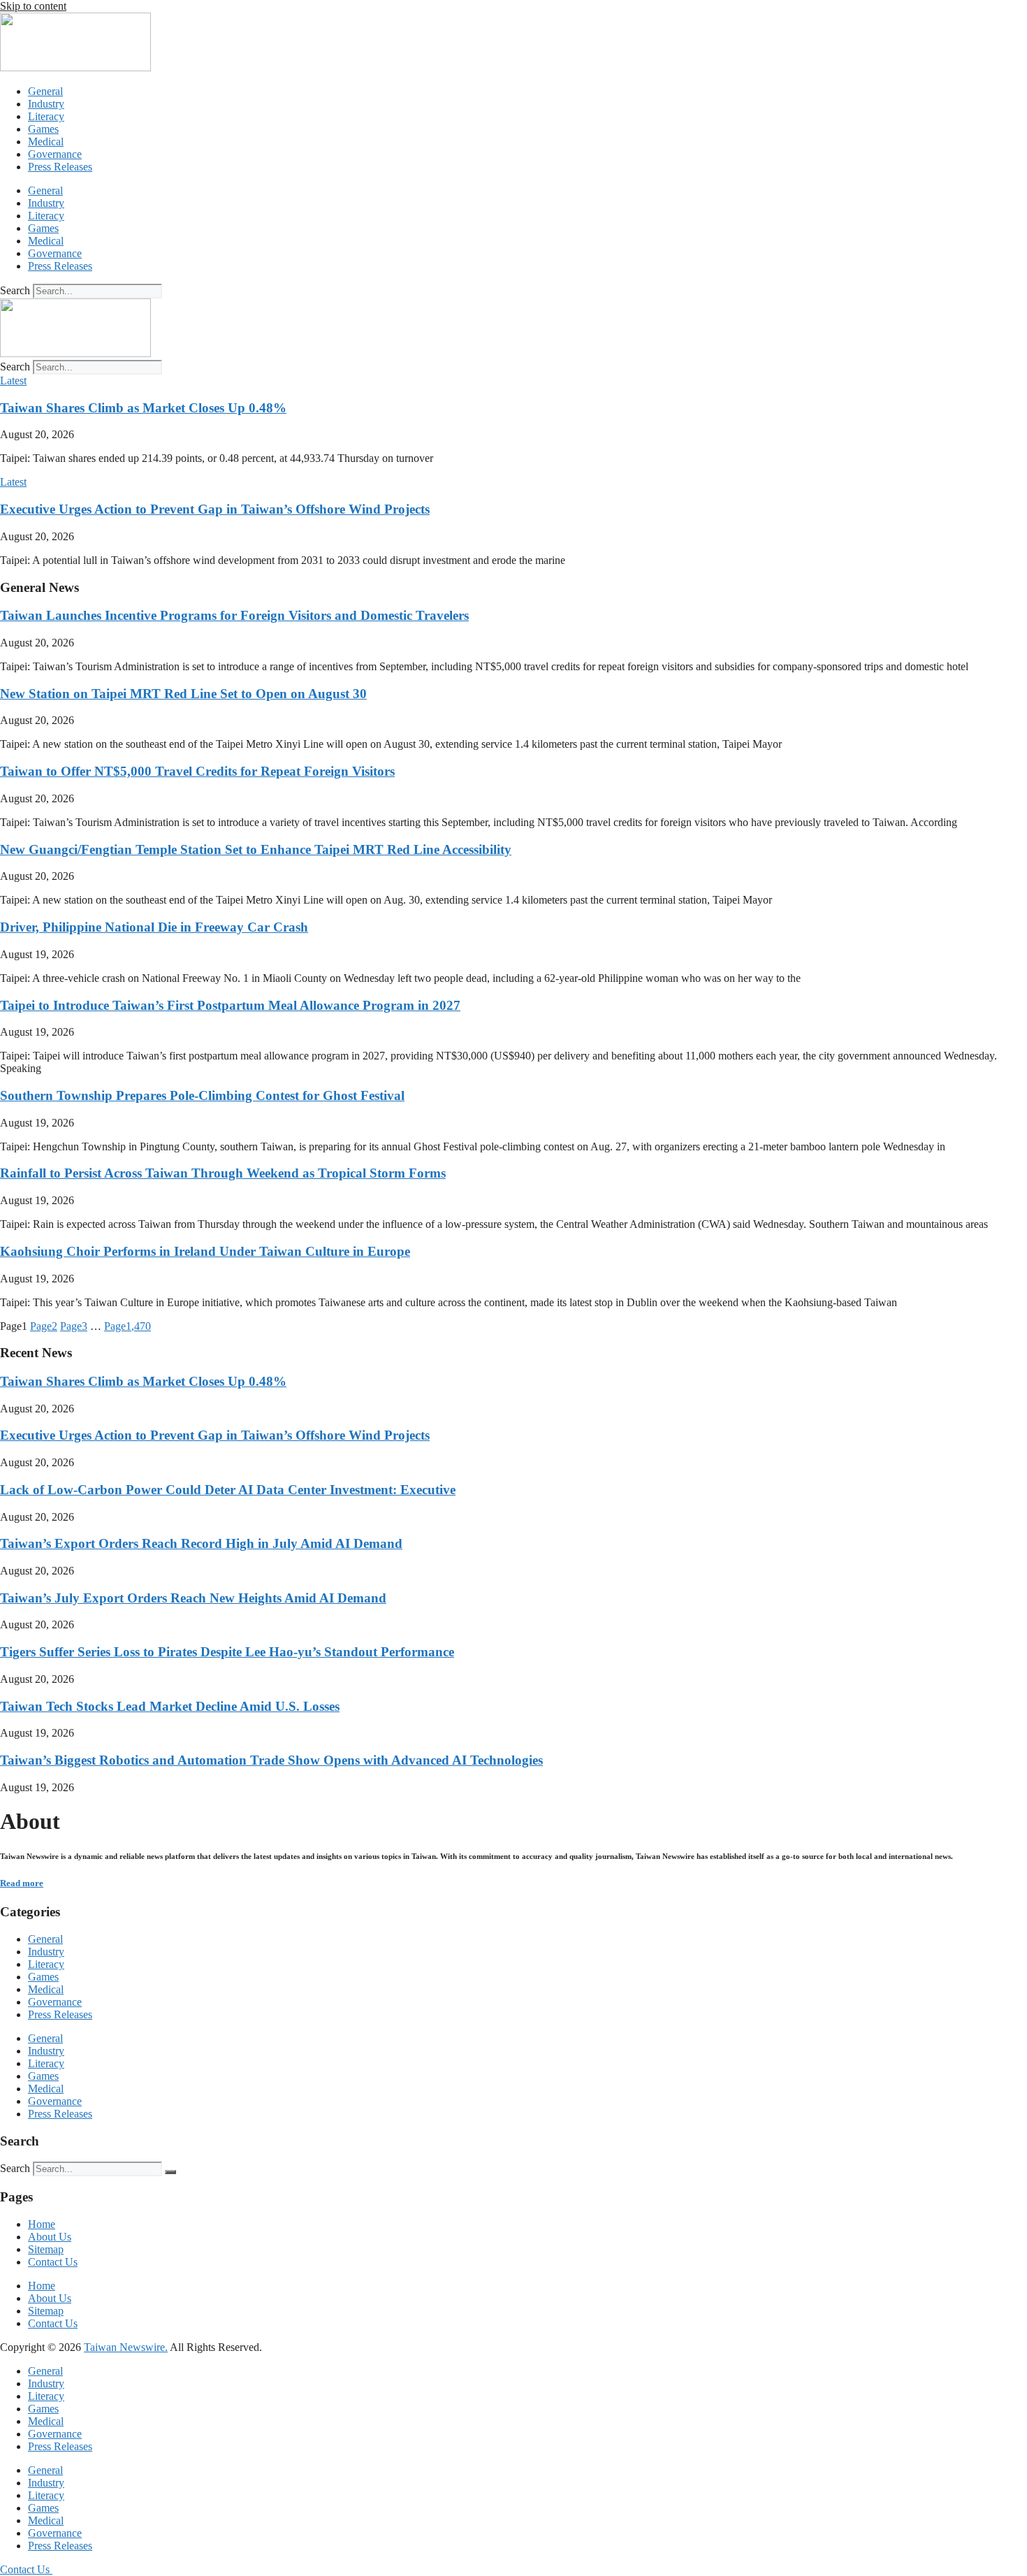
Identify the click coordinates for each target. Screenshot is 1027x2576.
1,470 (128, 1326)
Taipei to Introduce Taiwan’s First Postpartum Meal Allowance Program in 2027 (230, 1005)
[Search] (170, 2172)
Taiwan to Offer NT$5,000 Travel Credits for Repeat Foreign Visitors (197, 771)
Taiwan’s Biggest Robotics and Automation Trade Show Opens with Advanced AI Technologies (271, 1760)
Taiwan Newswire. (126, 2347)
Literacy (46, 116)
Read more (22, 1883)
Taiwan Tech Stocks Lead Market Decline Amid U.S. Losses (170, 1706)
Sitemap (46, 2249)
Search (15, 290)
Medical (46, 142)
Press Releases (60, 167)
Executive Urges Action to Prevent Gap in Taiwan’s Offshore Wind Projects (215, 509)
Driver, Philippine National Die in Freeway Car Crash (154, 927)
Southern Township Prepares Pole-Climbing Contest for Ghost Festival (202, 1095)
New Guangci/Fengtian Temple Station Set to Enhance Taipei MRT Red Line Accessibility (256, 849)
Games (43, 129)
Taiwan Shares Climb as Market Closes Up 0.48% (143, 408)
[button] (13, 381)
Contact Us (53, 2262)
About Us (50, 2237)
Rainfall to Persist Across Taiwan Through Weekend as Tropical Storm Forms (223, 1173)
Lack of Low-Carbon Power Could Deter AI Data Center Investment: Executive (228, 1490)
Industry (46, 104)
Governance (55, 154)
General (45, 91)
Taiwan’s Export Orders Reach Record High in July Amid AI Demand (201, 1543)
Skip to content (33, 6)
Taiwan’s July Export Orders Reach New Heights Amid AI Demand (193, 1598)
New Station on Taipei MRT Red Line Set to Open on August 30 (183, 694)
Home (42, 2224)
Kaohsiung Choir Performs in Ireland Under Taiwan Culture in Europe (205, 1251)
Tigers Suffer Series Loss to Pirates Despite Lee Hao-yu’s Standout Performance (227, 1652)
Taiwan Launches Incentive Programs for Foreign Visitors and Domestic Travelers (234, 615)
